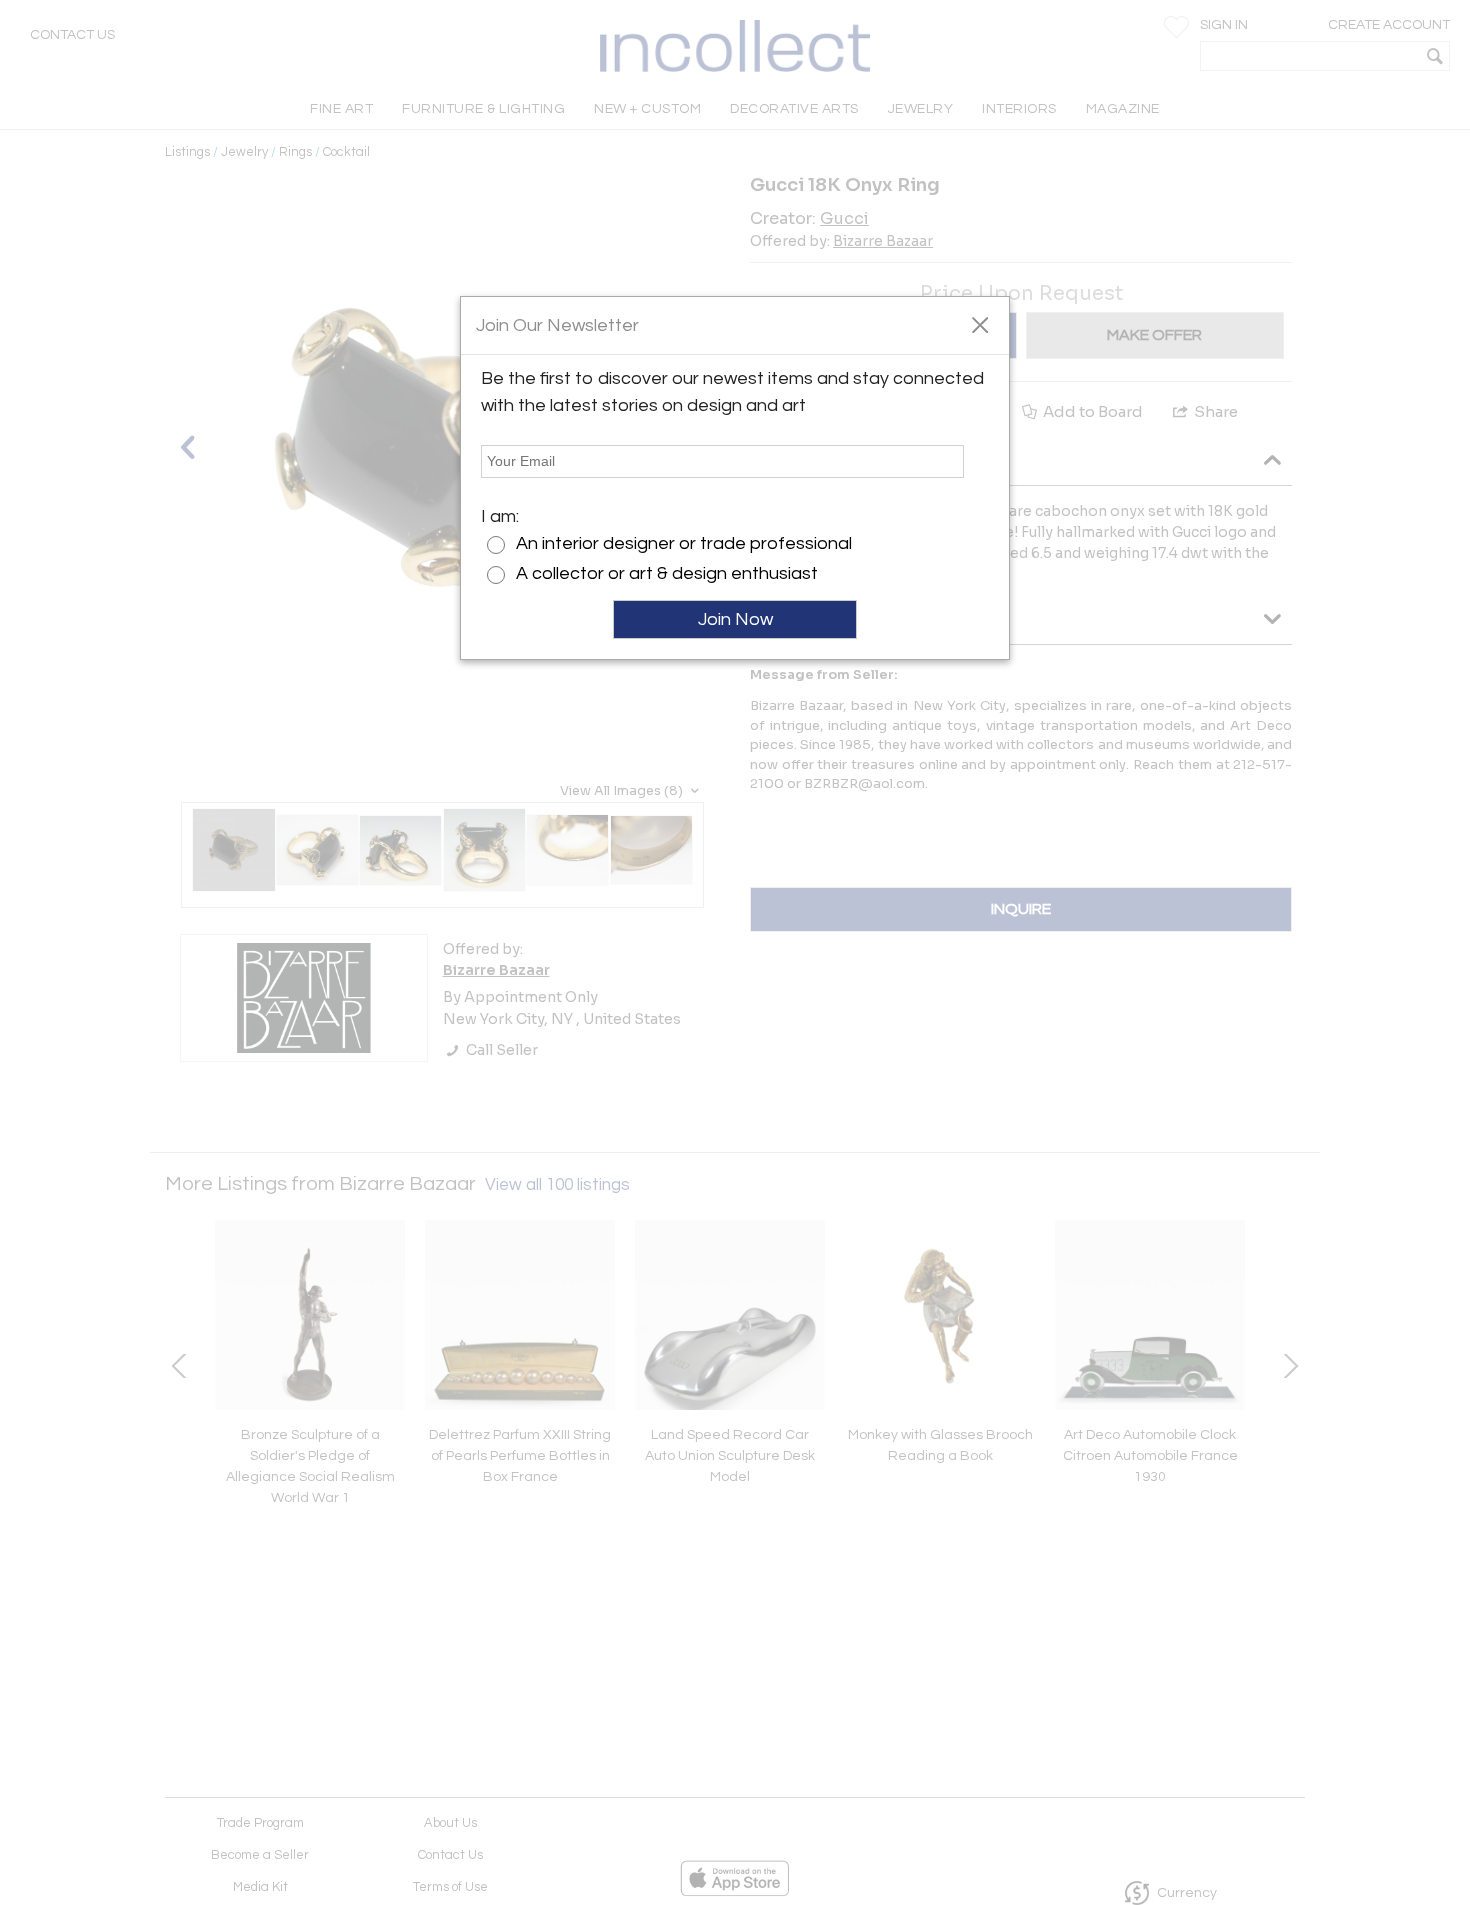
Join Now (735, 619)
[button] (979, 324)
